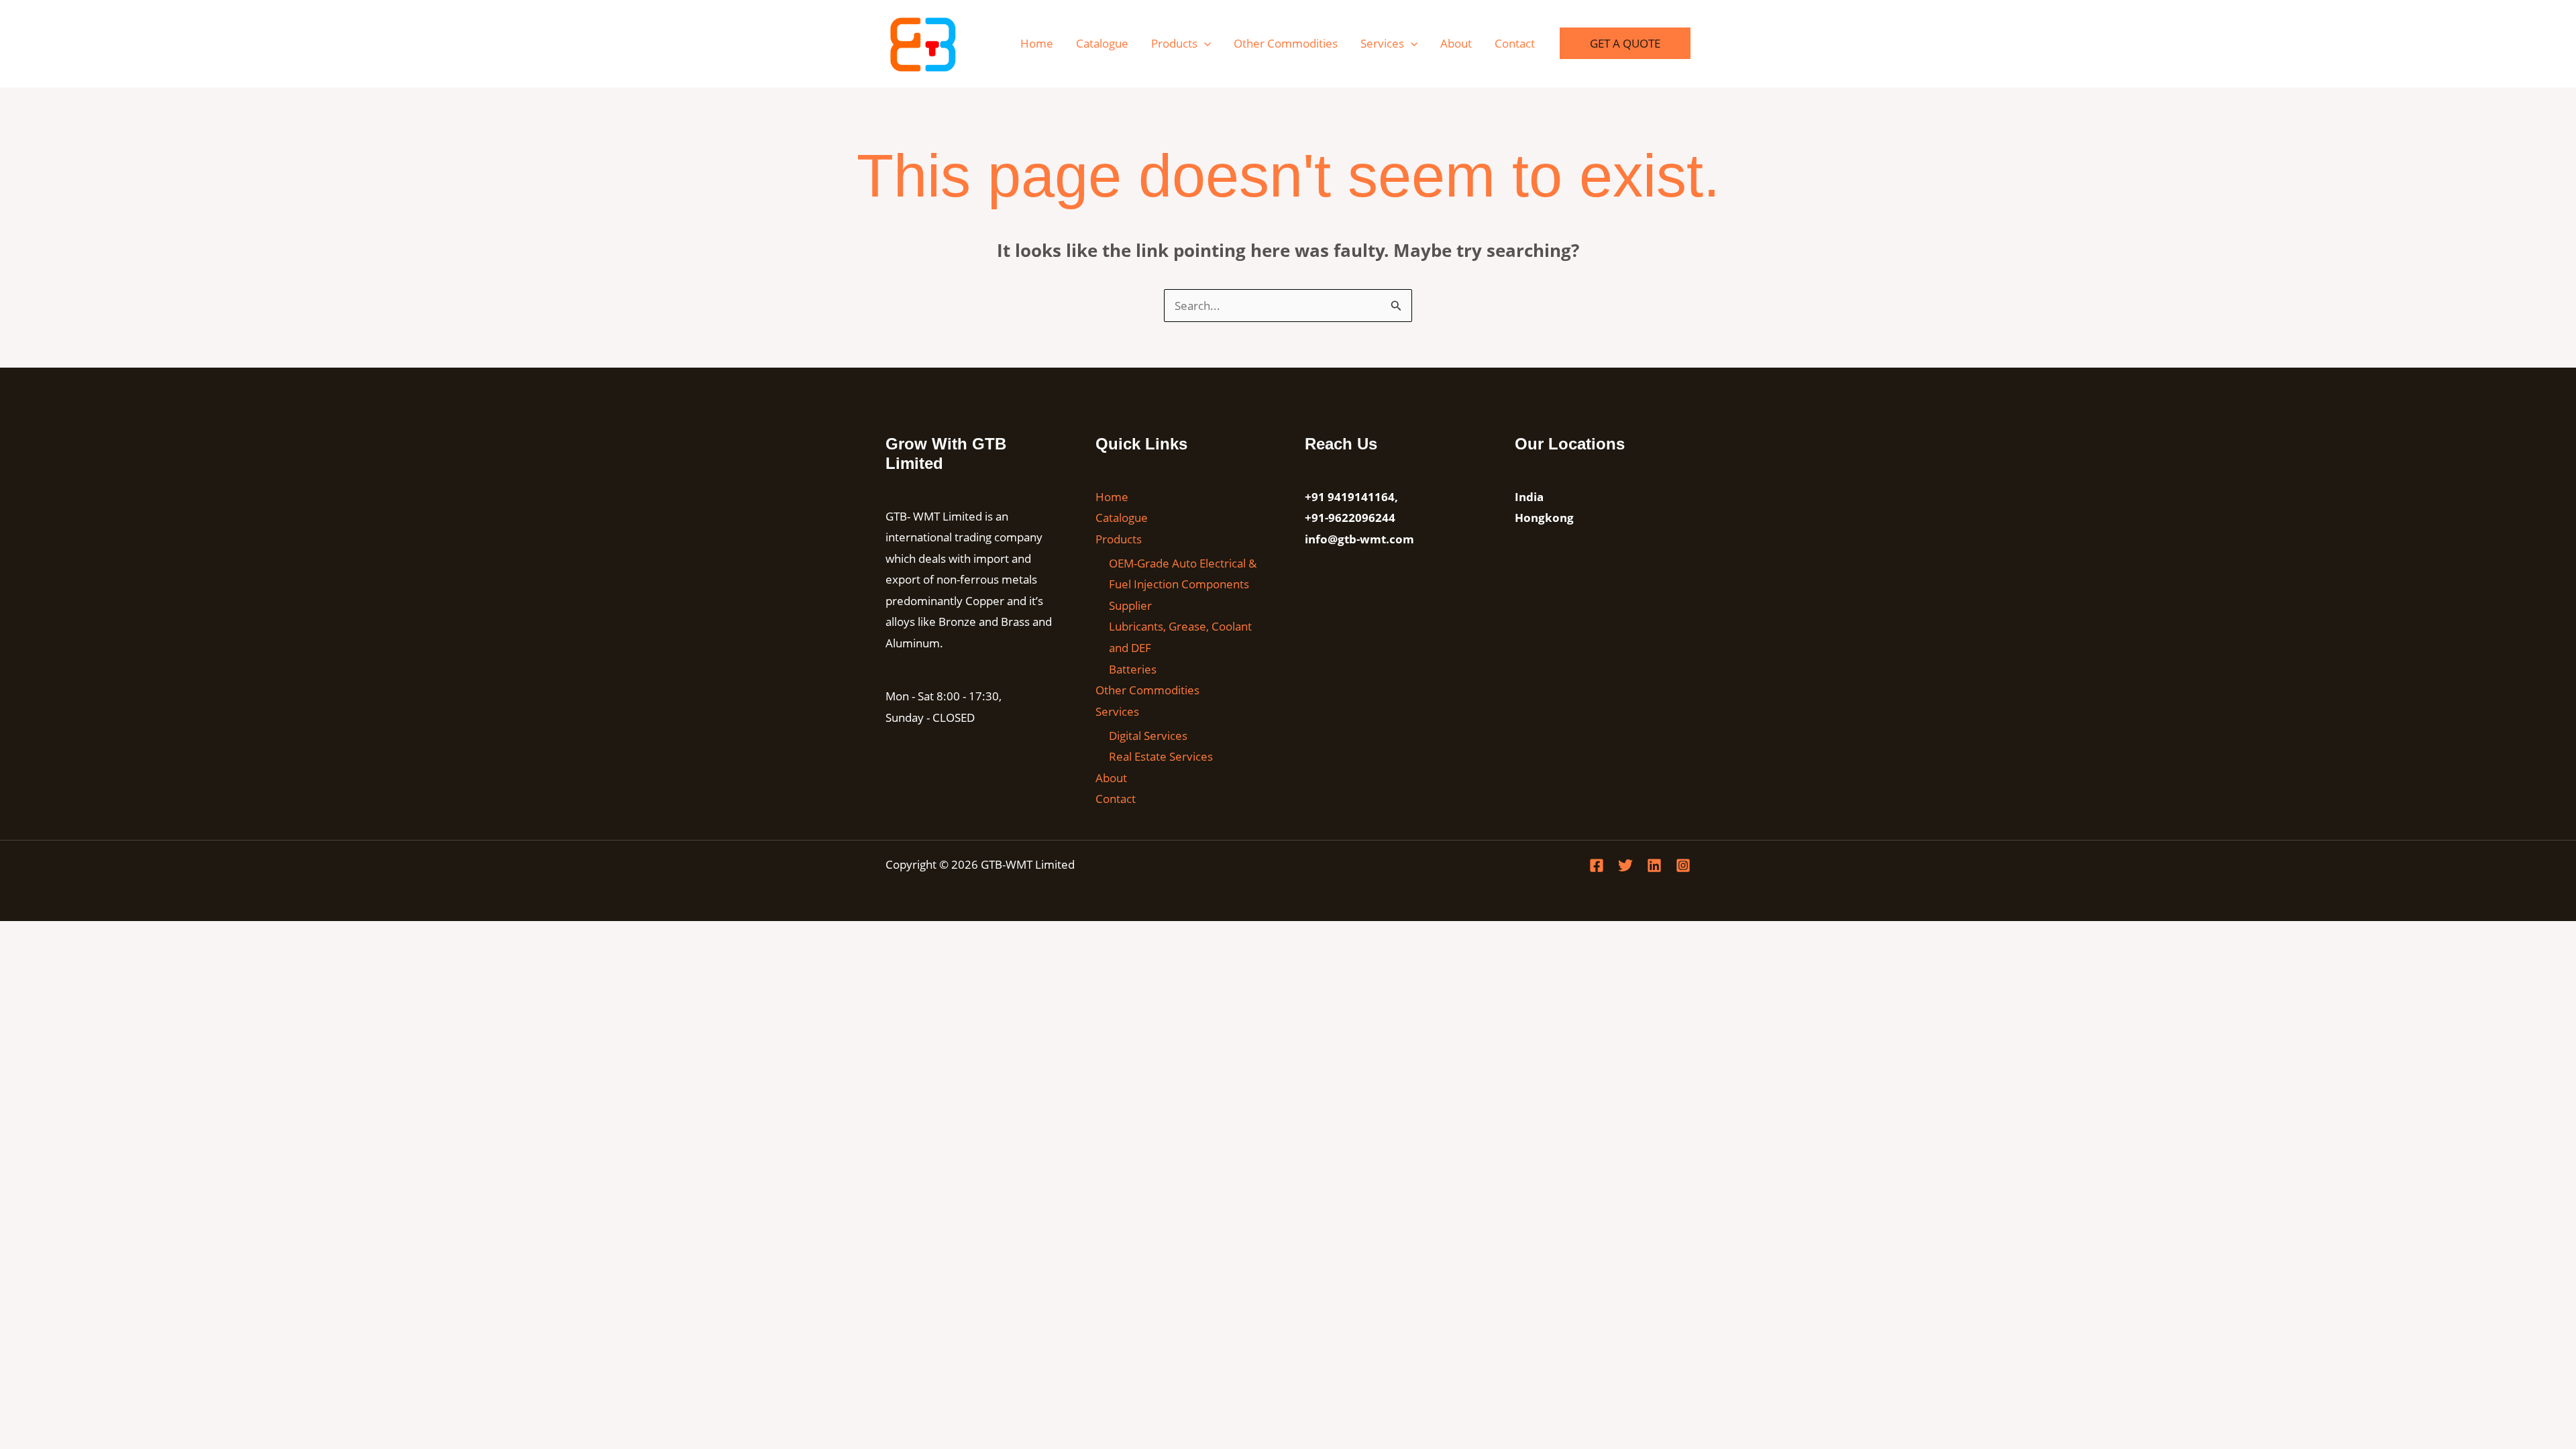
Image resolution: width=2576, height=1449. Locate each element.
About (1456, 43)
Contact (1515, 43)
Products (1174, 43)
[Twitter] (1625, 865)
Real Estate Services (1161, 756)
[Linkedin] (1654, 865)
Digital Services (1148, 736)
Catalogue (1102, 43)
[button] (1204, 43)
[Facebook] (1597, 865)
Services (1382, 43)
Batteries (1133, 669)
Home (1037, 43)
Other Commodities (1286, 43)
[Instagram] (1683, 865)
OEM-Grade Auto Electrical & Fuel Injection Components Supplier (1183, 584)
